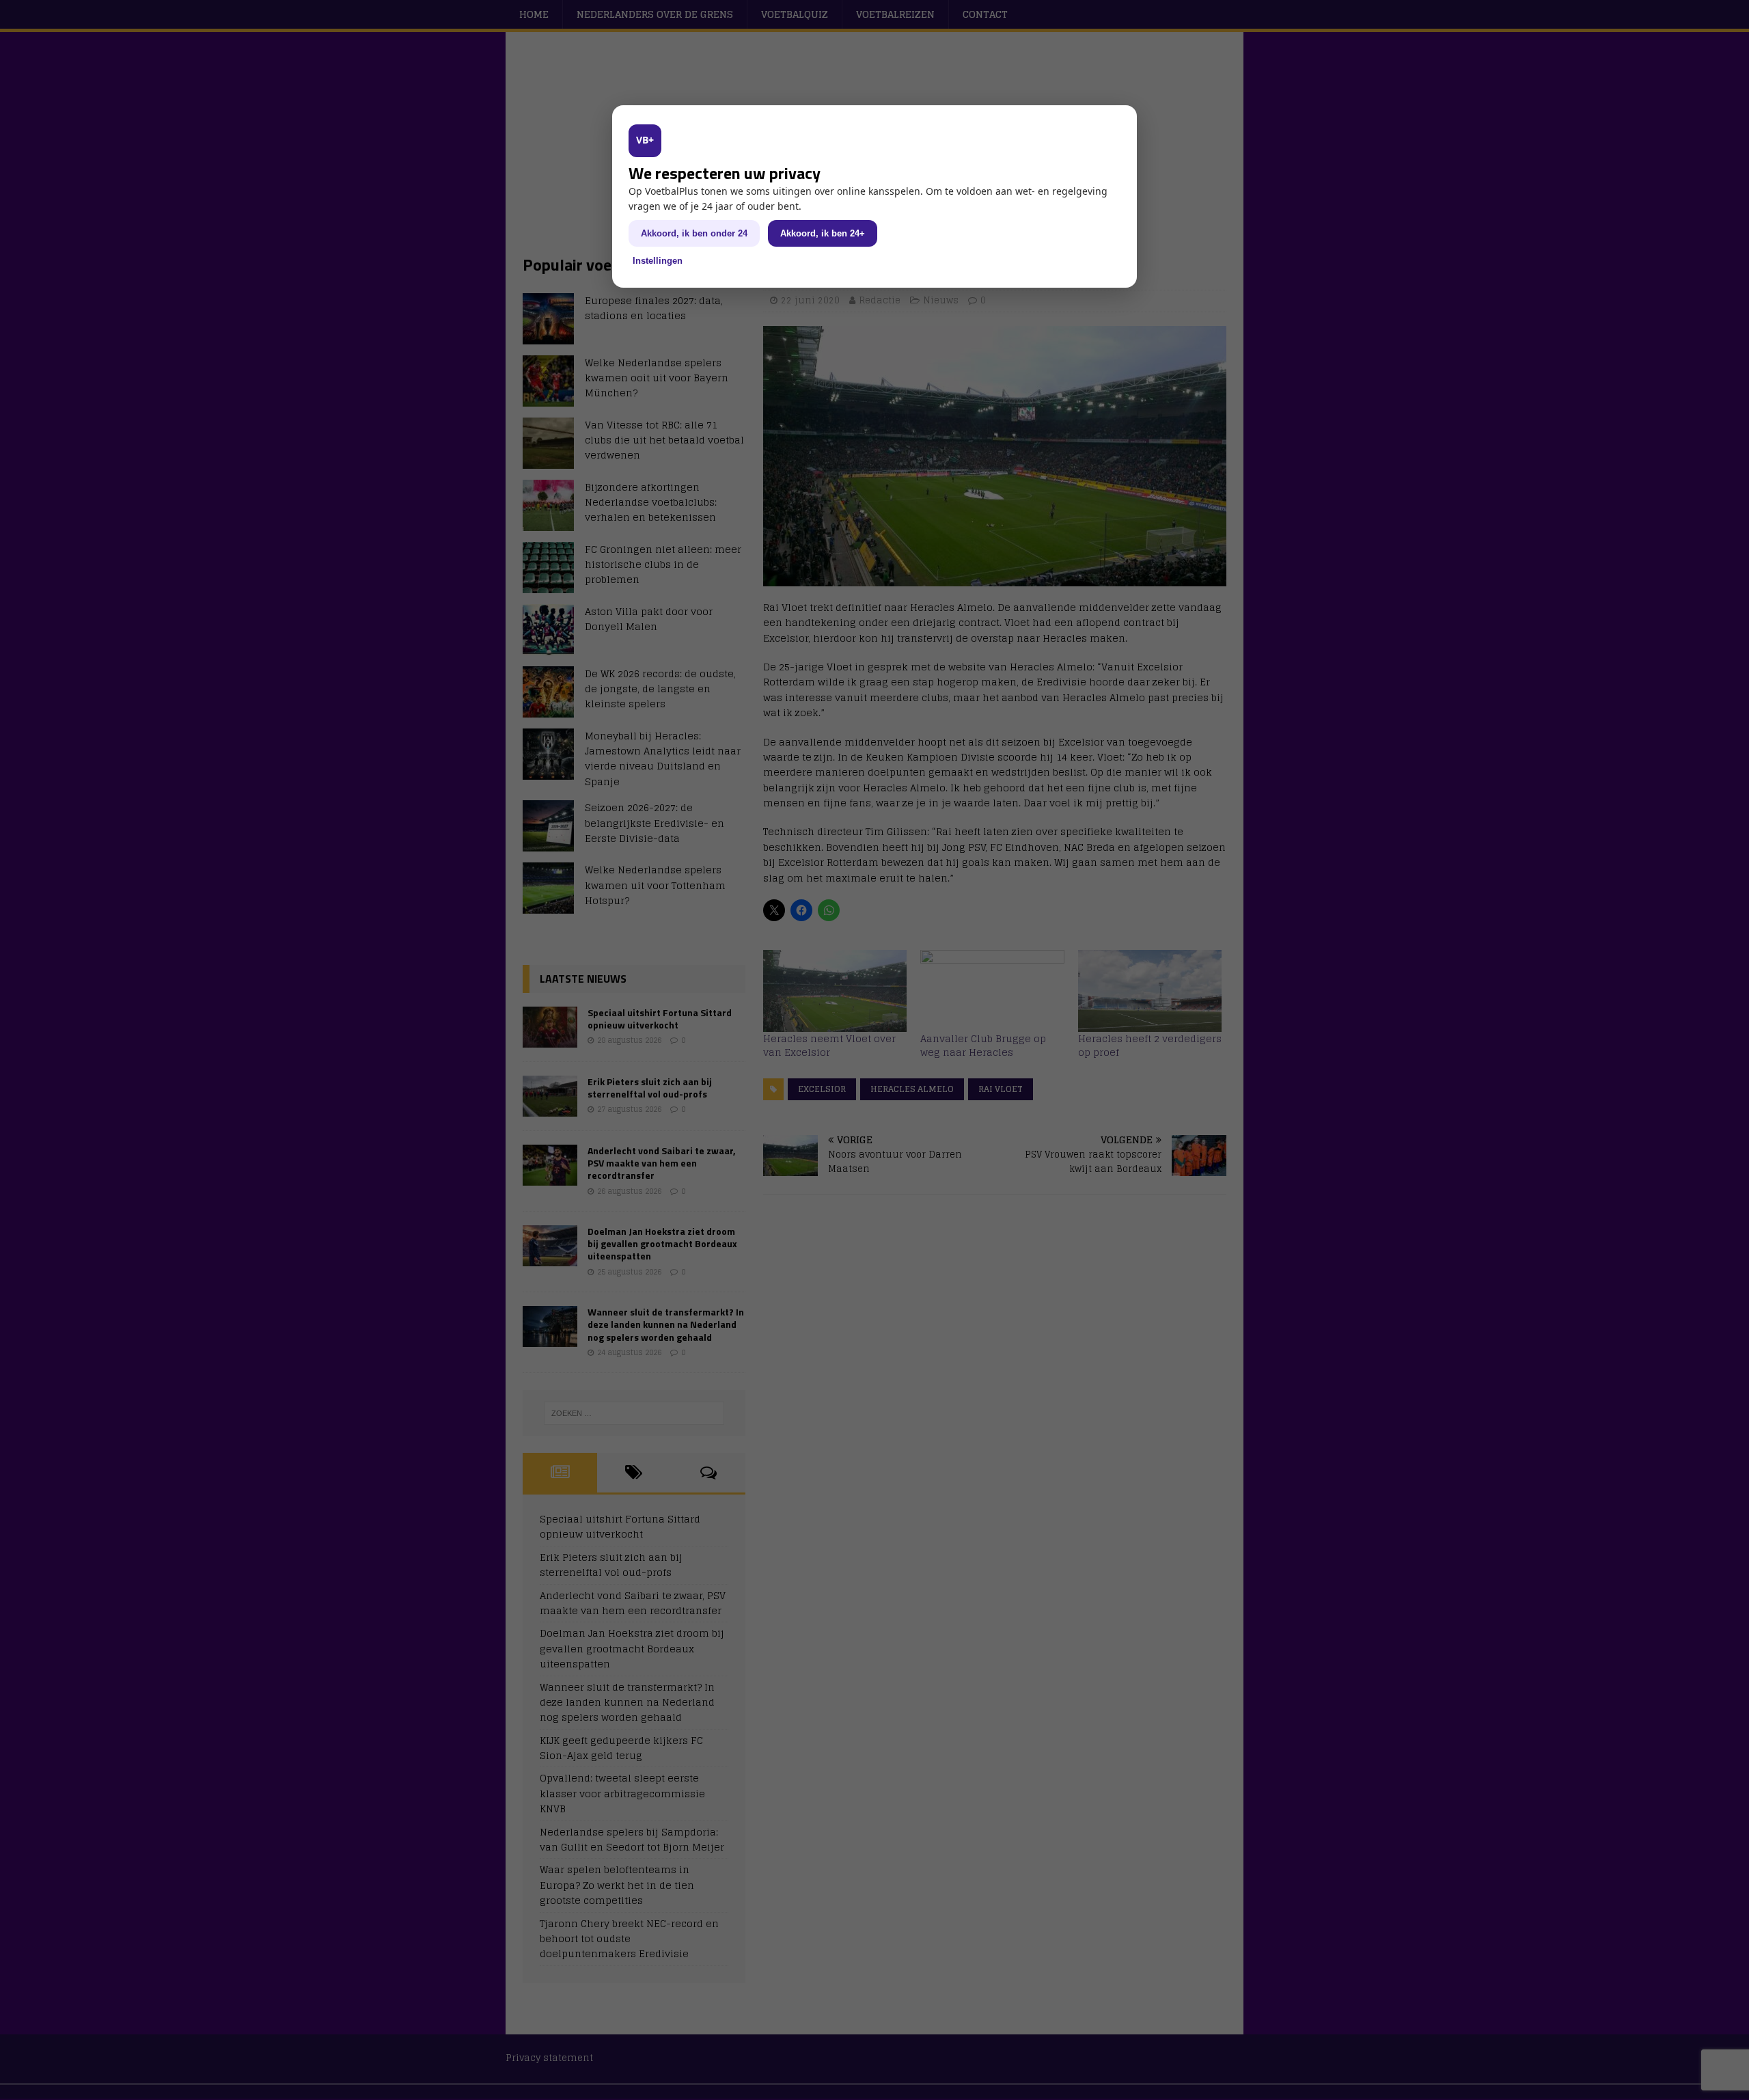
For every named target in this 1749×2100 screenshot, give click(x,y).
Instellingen (658, 261)
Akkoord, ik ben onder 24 (694, 233)
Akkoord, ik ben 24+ (823, 233)
